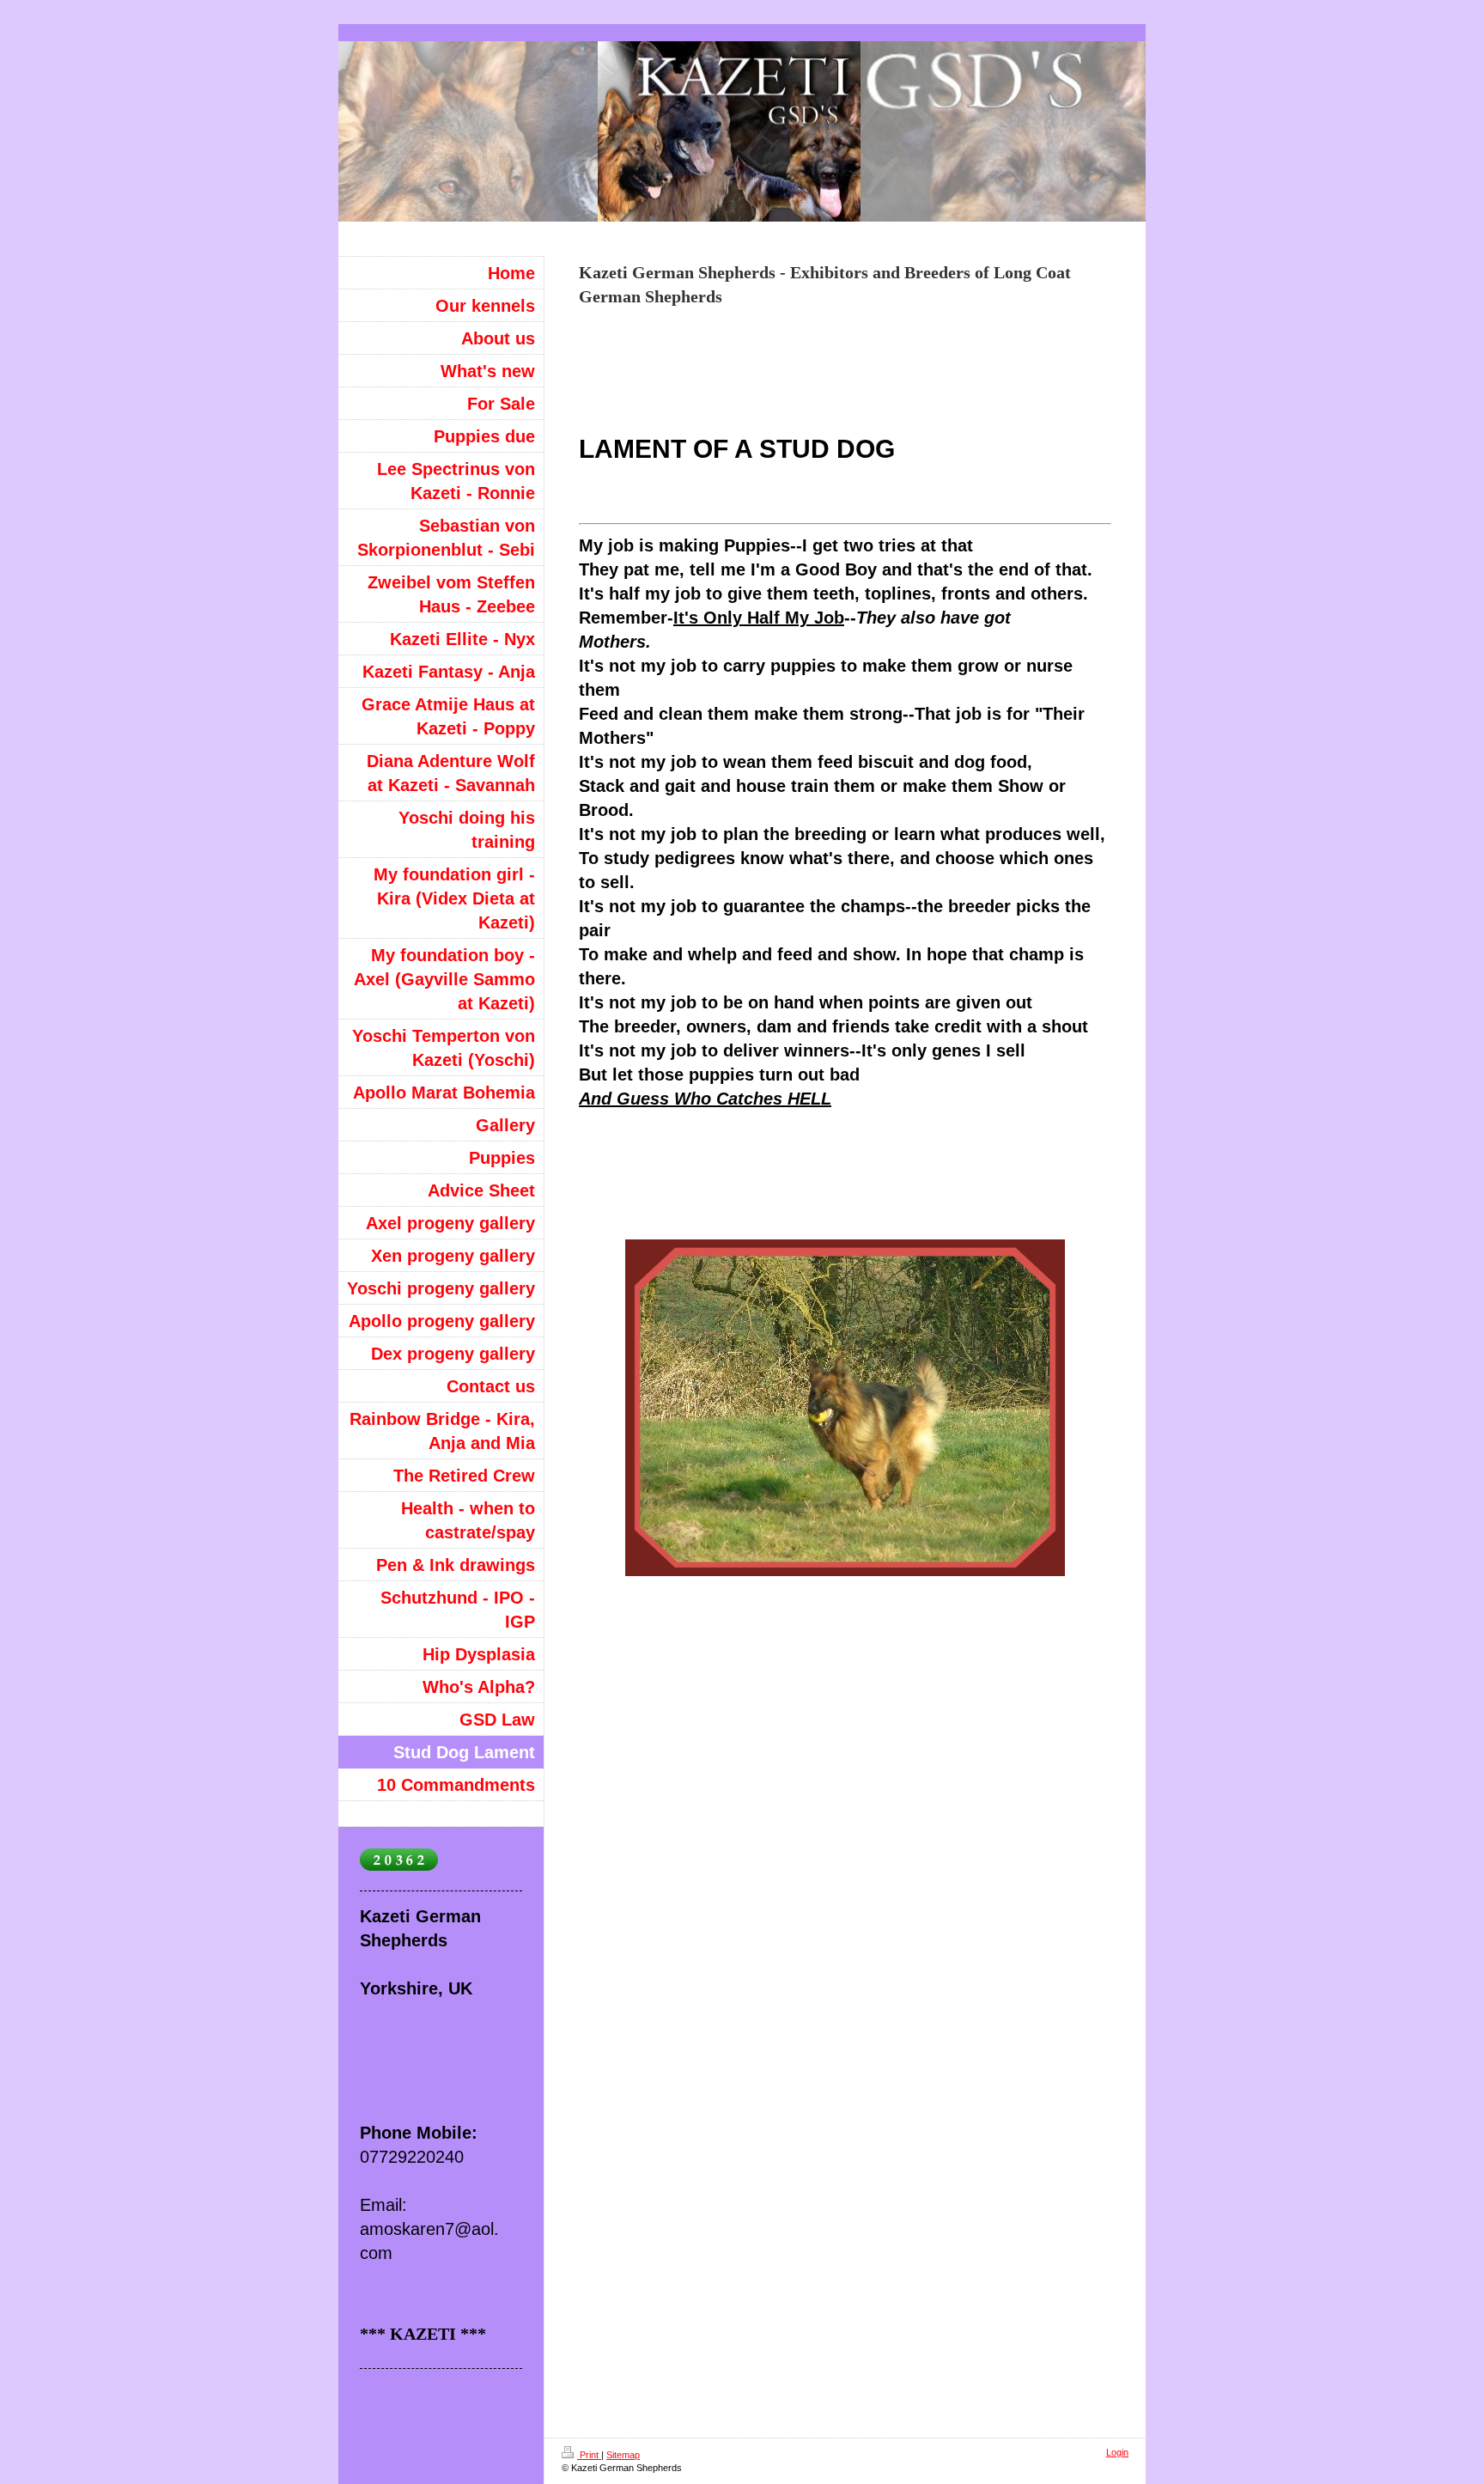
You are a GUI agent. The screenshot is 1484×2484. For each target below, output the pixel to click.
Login (1117, 2452)
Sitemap (623, 2455)
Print (589, 2455)
